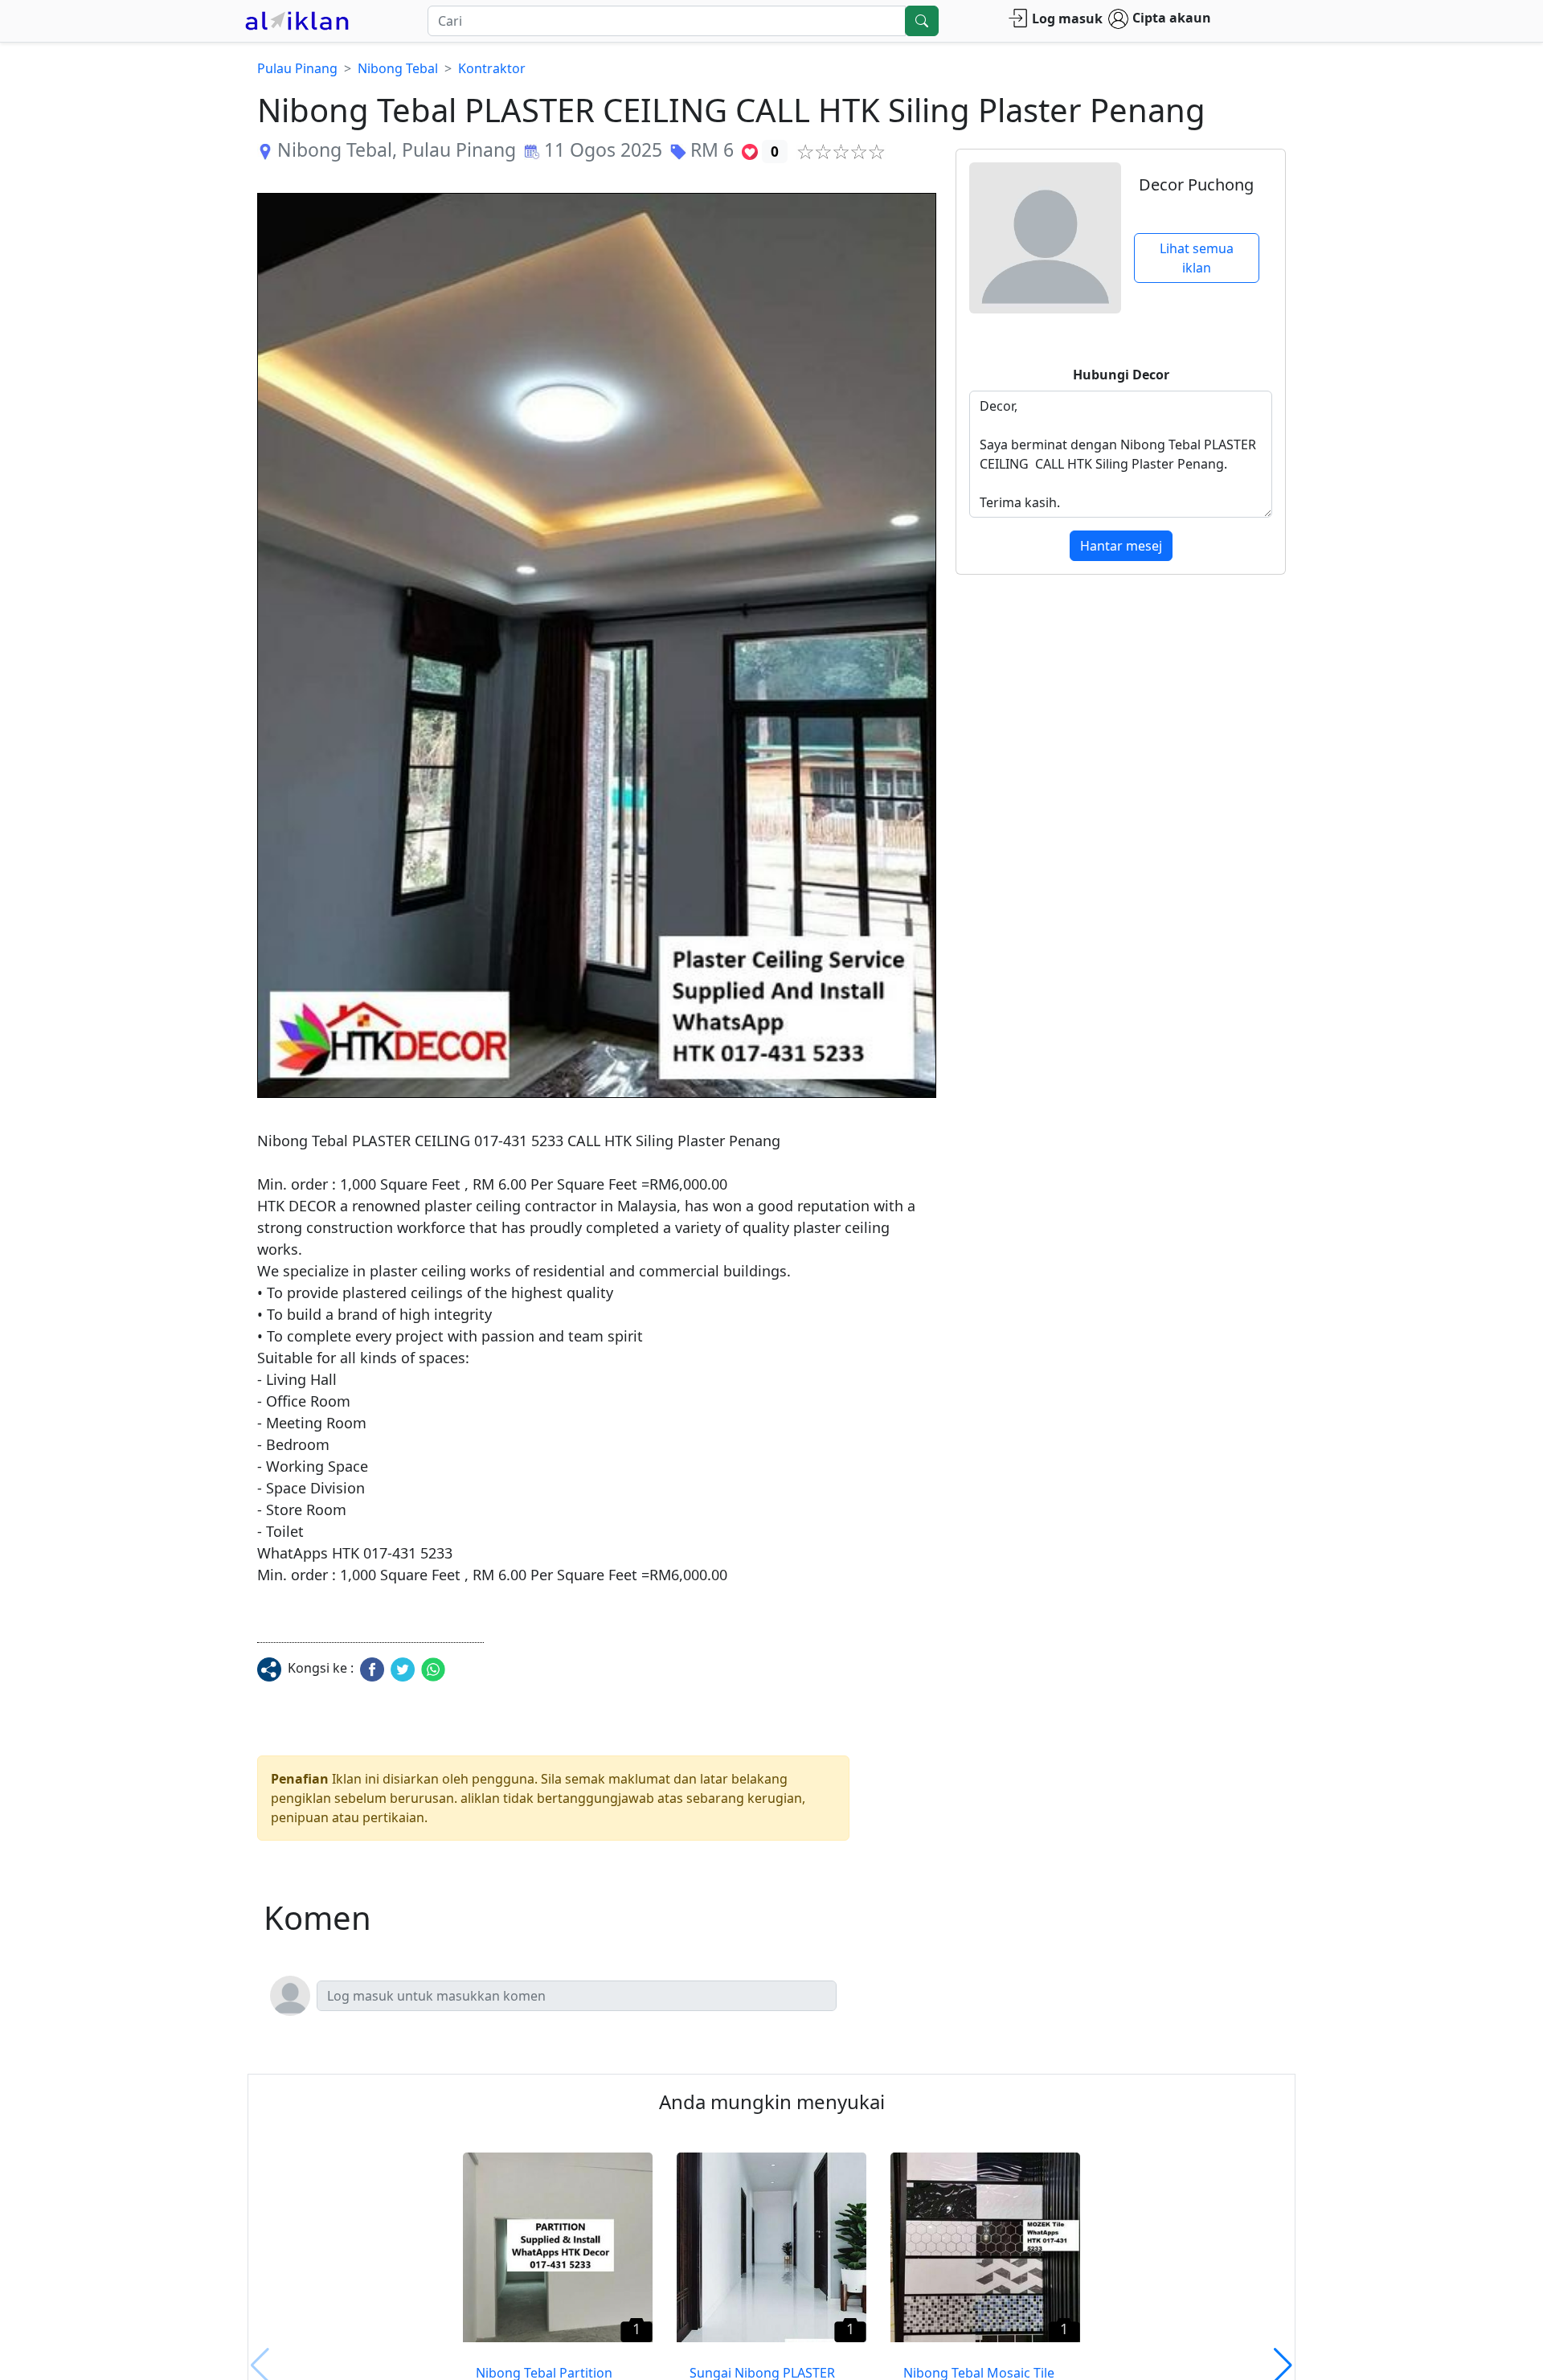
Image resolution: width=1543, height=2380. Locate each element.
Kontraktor (492, 68)
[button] (597, 645)
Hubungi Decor (1121, 375)
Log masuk (1067, 18)
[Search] (922, 21)
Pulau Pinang (297, 68)
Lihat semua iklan (1197, 258)
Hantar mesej (1121, 546)
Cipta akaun (1172, 18)
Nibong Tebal (398, 68)
